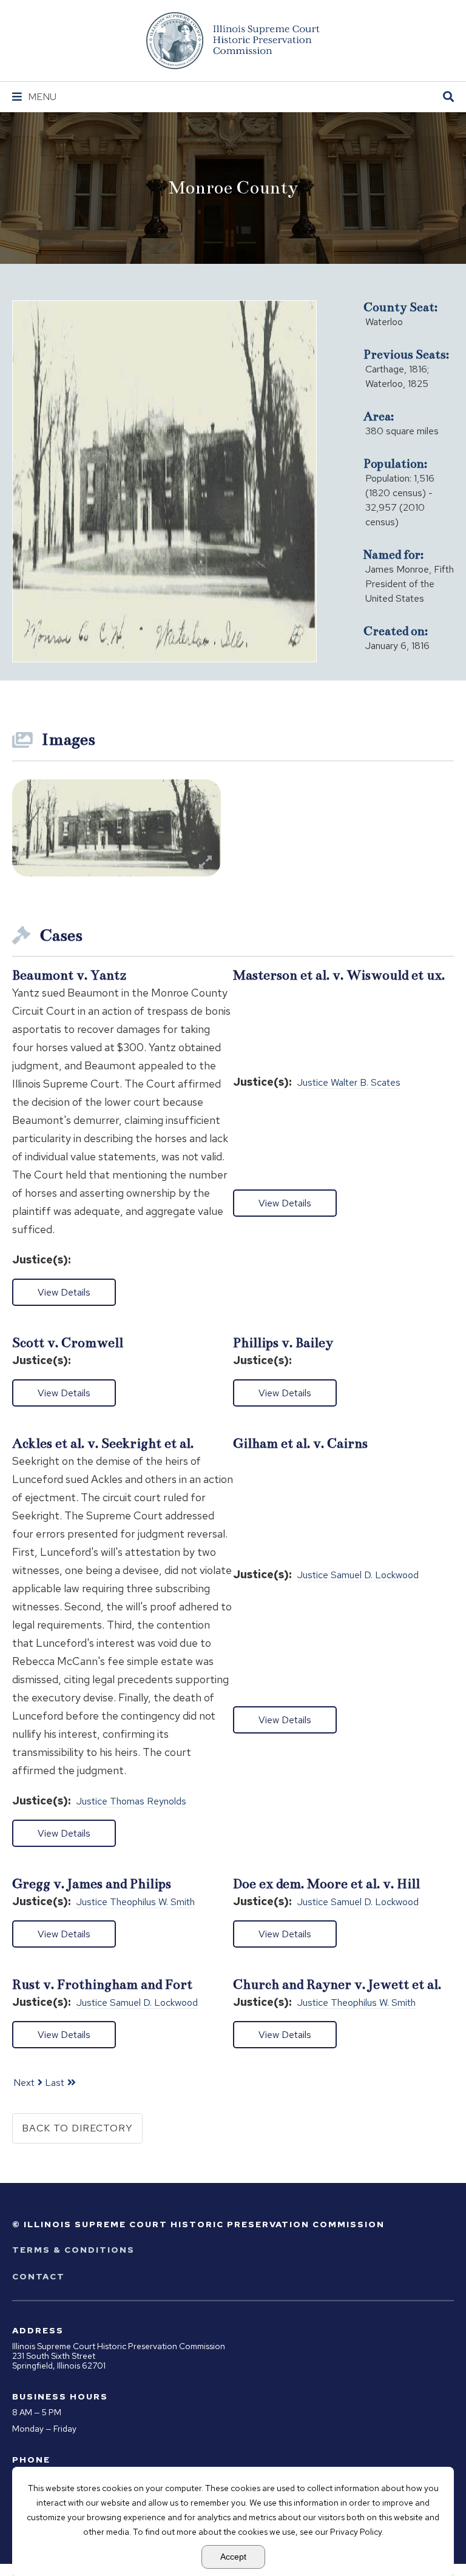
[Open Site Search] (448, 97)
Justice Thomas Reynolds (131, 1802)
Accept (233, 2557)
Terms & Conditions (73, 2250)
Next (24, 2083)
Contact (39, 2276)
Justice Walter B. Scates (349, 1083)
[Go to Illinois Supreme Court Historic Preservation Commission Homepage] (233, 41)
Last (55, 2083)
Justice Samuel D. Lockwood (358, 1576)
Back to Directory (77, 2128)
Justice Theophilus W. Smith (136, 1902)
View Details (64, 1292)
